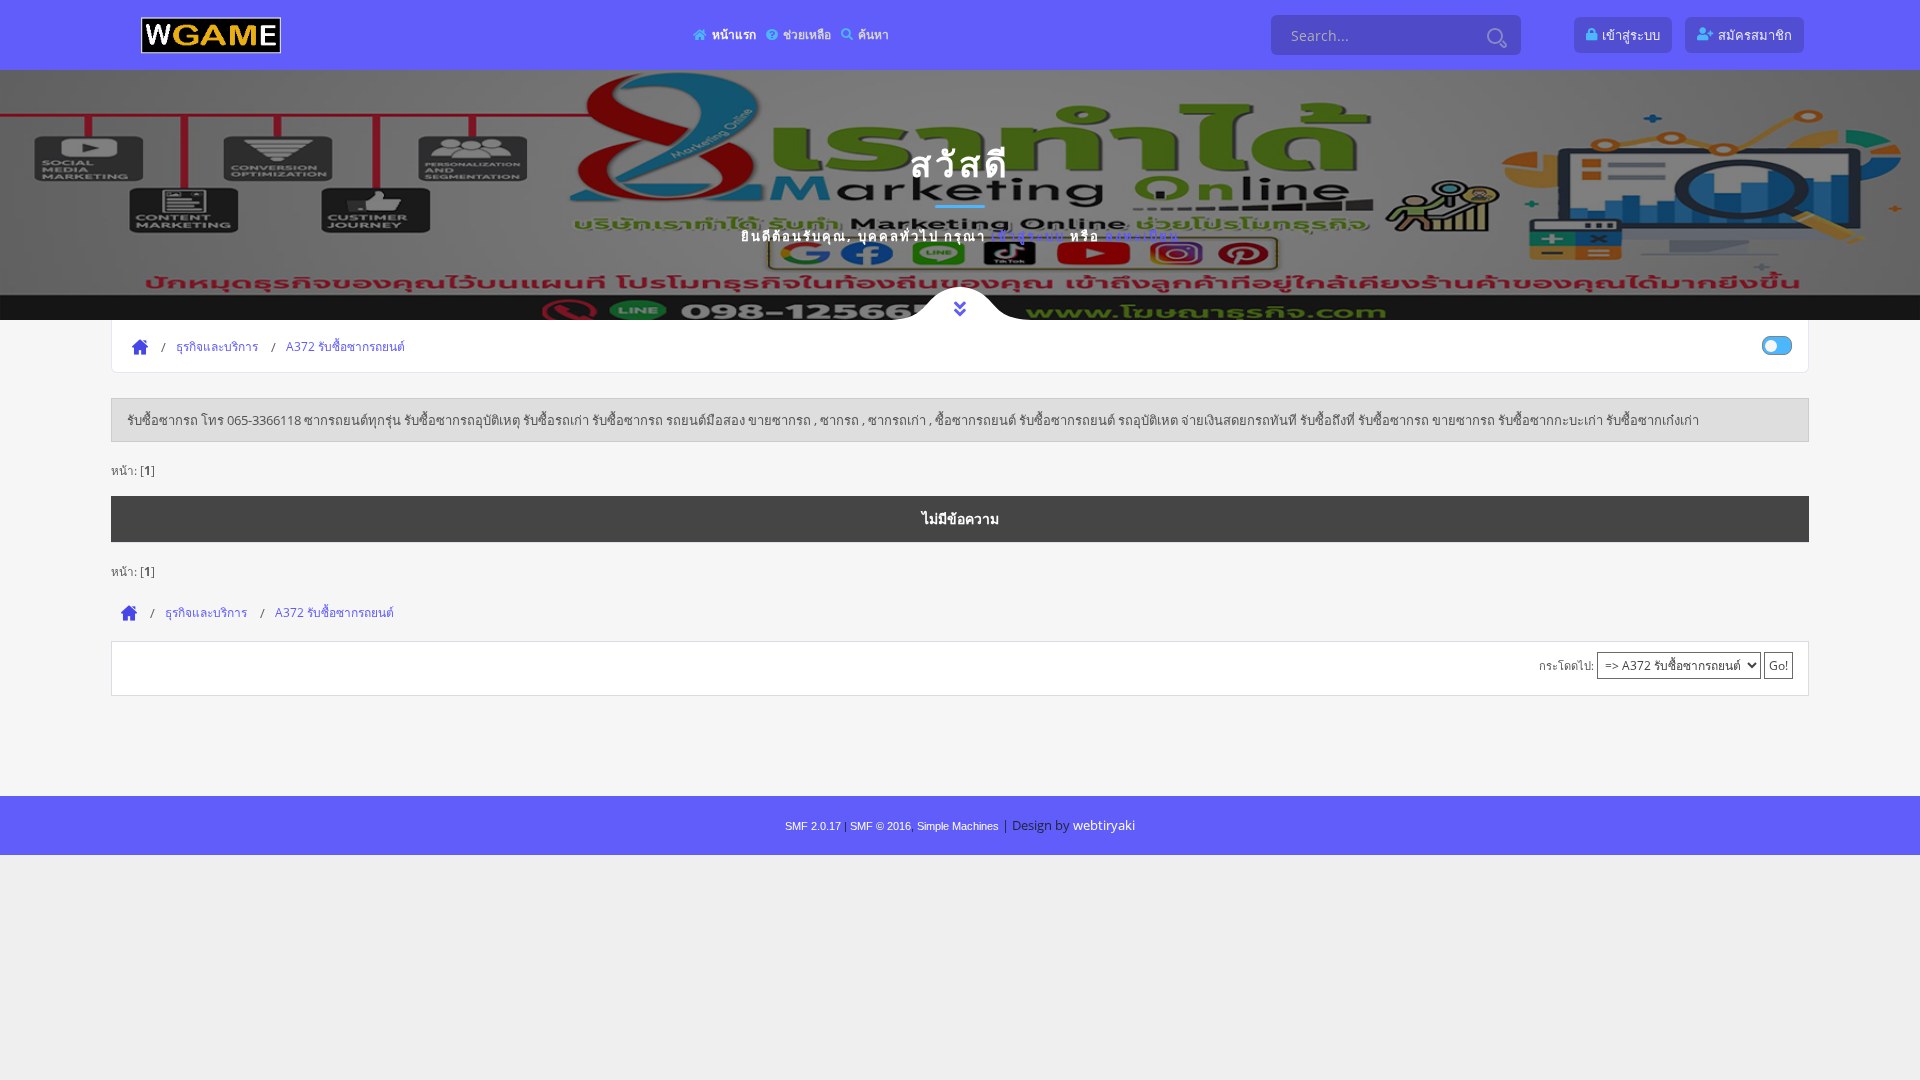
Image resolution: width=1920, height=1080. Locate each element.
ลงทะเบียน (1142, 236)
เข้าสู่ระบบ (1028, 236)
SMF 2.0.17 (813, 826)
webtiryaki (1104, 825)
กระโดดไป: (1566, 665)
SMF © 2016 (880, 826)
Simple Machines (958, 826)
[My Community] (211, 34)
